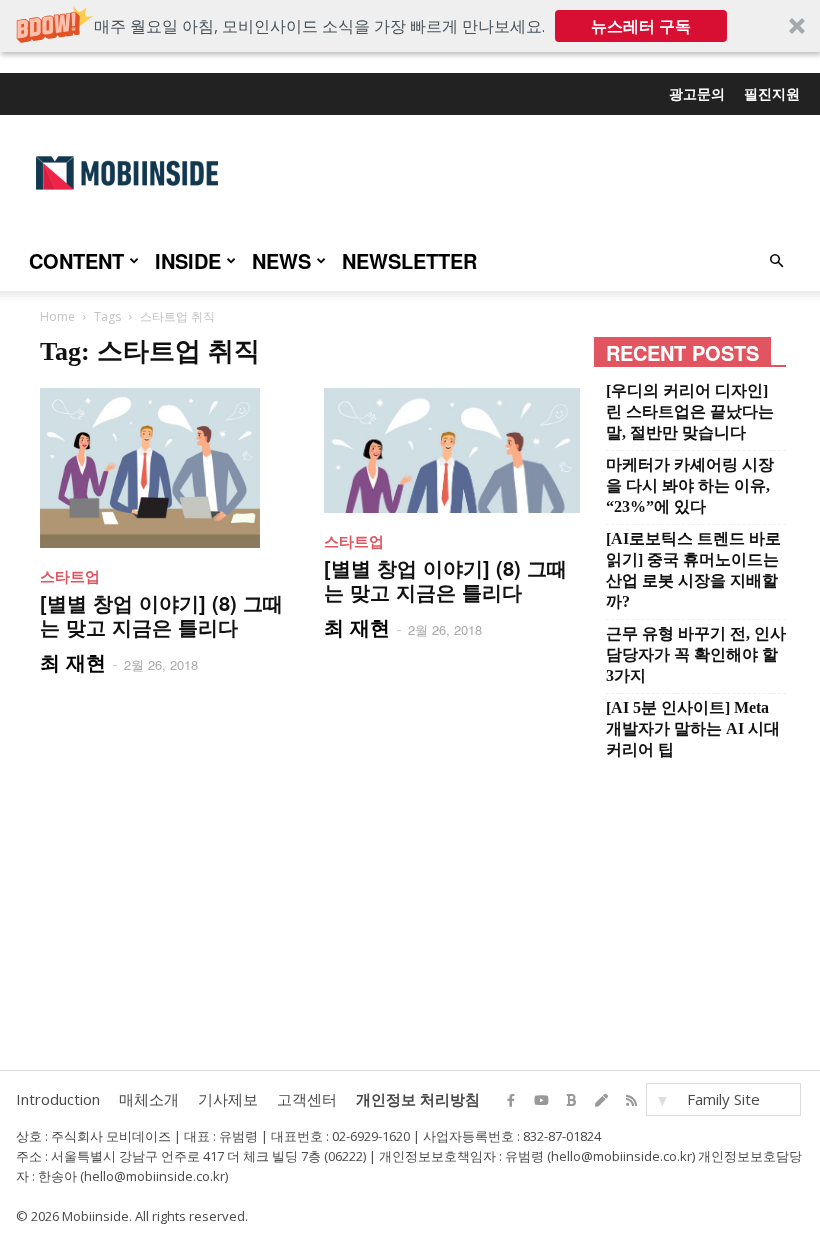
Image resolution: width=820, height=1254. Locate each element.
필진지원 (772, 93)
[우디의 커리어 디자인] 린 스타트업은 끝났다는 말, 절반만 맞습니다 (690, 411)
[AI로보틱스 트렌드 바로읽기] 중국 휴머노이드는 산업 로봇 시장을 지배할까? (693, 570)
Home (57, 316)
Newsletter (409, 260)
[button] (410, 26)
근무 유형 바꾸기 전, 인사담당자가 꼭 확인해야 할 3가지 (696, 654)
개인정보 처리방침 (418, 1099)
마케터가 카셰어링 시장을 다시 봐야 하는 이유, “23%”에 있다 (690, 485)
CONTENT (76, 260)
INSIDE (188, 260)
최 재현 (73, 661)
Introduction (58, 1099)
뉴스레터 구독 (641, 26)
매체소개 (149, 1099)
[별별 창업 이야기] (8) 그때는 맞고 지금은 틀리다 (161, 614)
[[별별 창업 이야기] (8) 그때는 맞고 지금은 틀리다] (168, 468)
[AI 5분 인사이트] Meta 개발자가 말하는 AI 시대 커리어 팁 (693, 728)
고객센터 (307, 1099)
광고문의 (697, 93)
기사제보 (228, 1099)
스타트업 (70, 576)
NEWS (281, 260)
